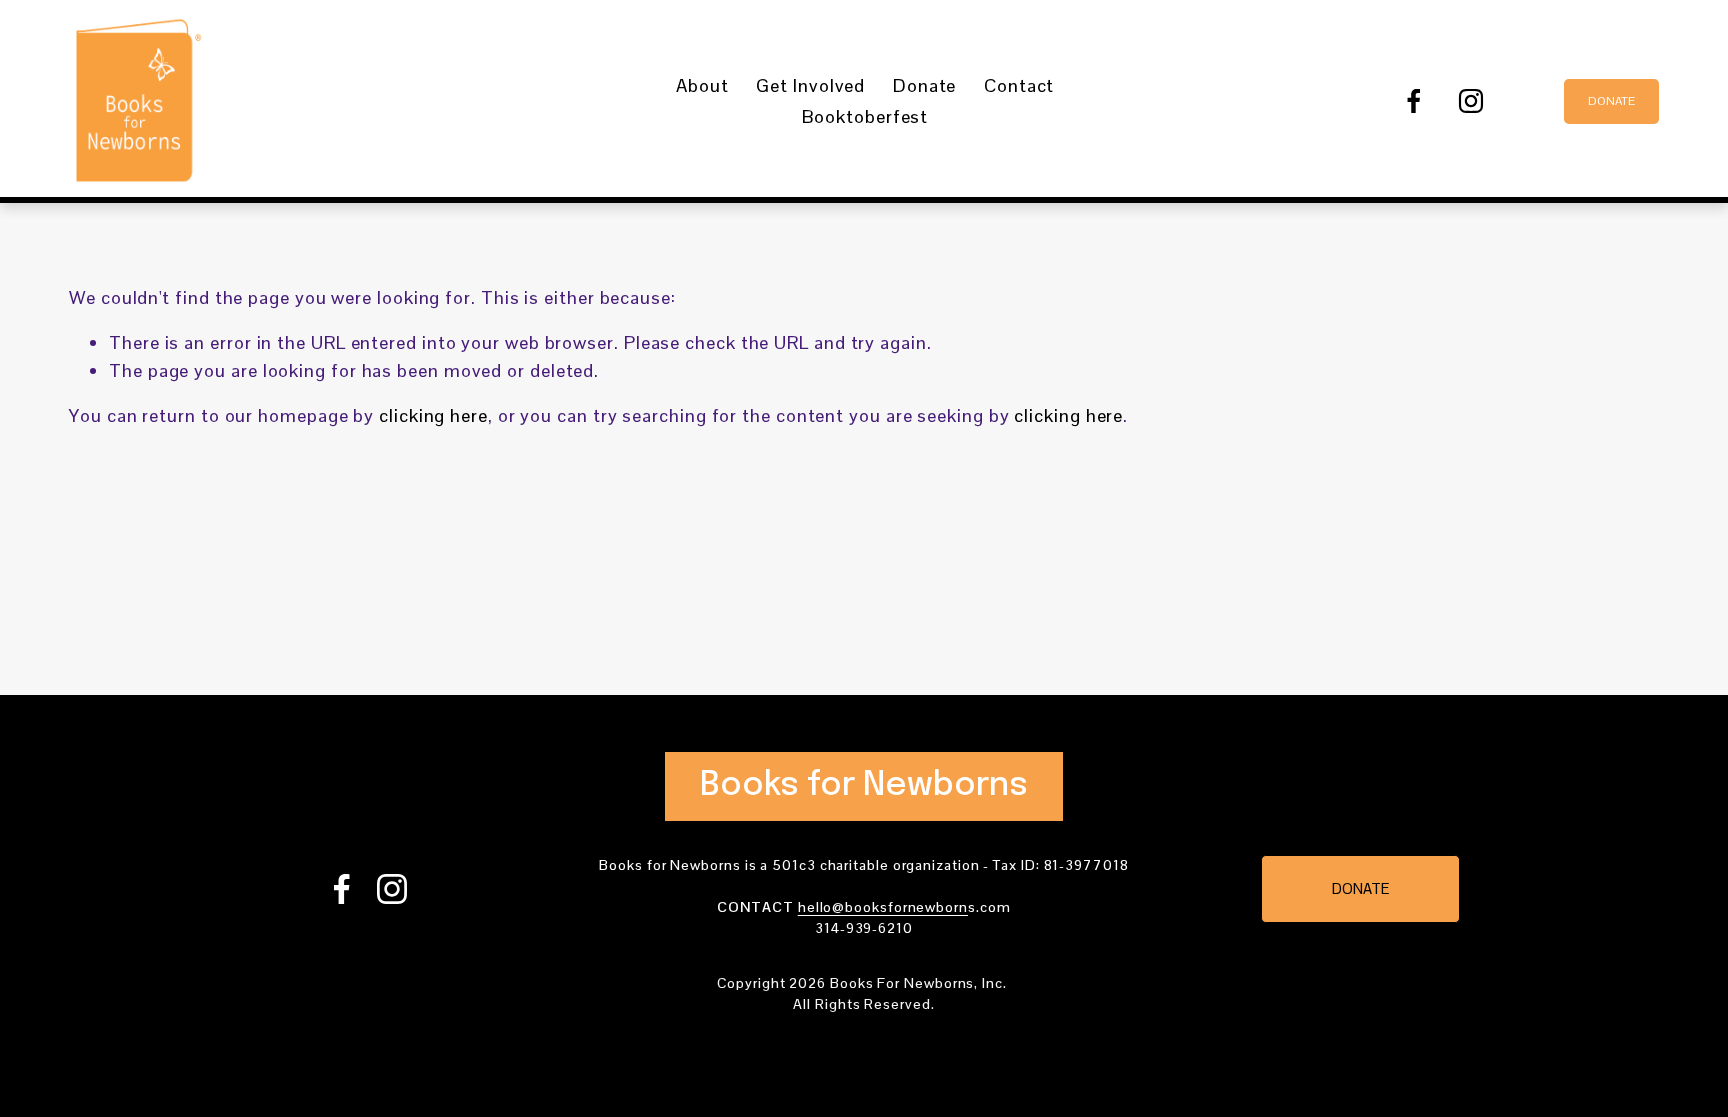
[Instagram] (1471, 101)
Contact (1019, 85)
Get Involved (810, 85)
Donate (924, 85)
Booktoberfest (865, 116)
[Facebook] (1414, 101)
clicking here (433, 415)
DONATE (1611, 101)
